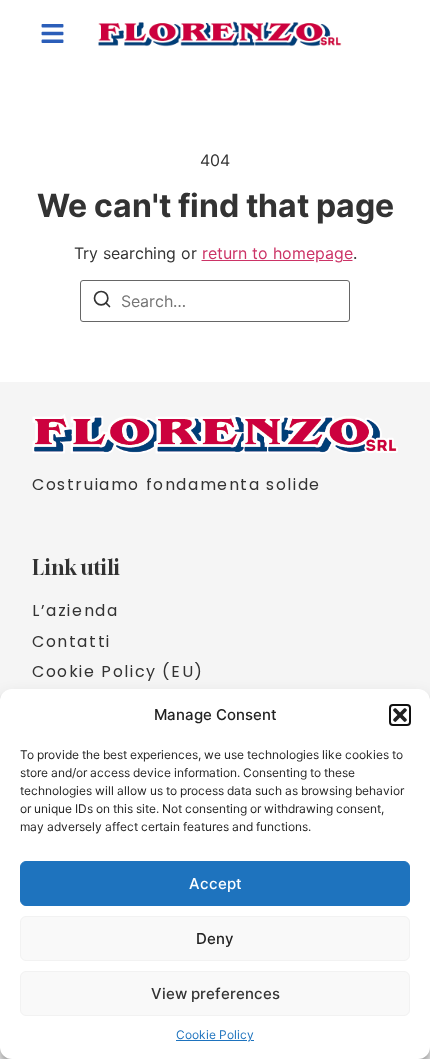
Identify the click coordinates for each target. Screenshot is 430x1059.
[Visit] (382, 33)
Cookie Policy (215, 1034)
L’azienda (75, 611)
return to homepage (277, 253)
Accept (215, 883)
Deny (215, 938)
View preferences (215, 993)
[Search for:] (215, 301)
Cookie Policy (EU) (118, 672)
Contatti (71, 642)
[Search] (102, 302)
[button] (400, 715)
